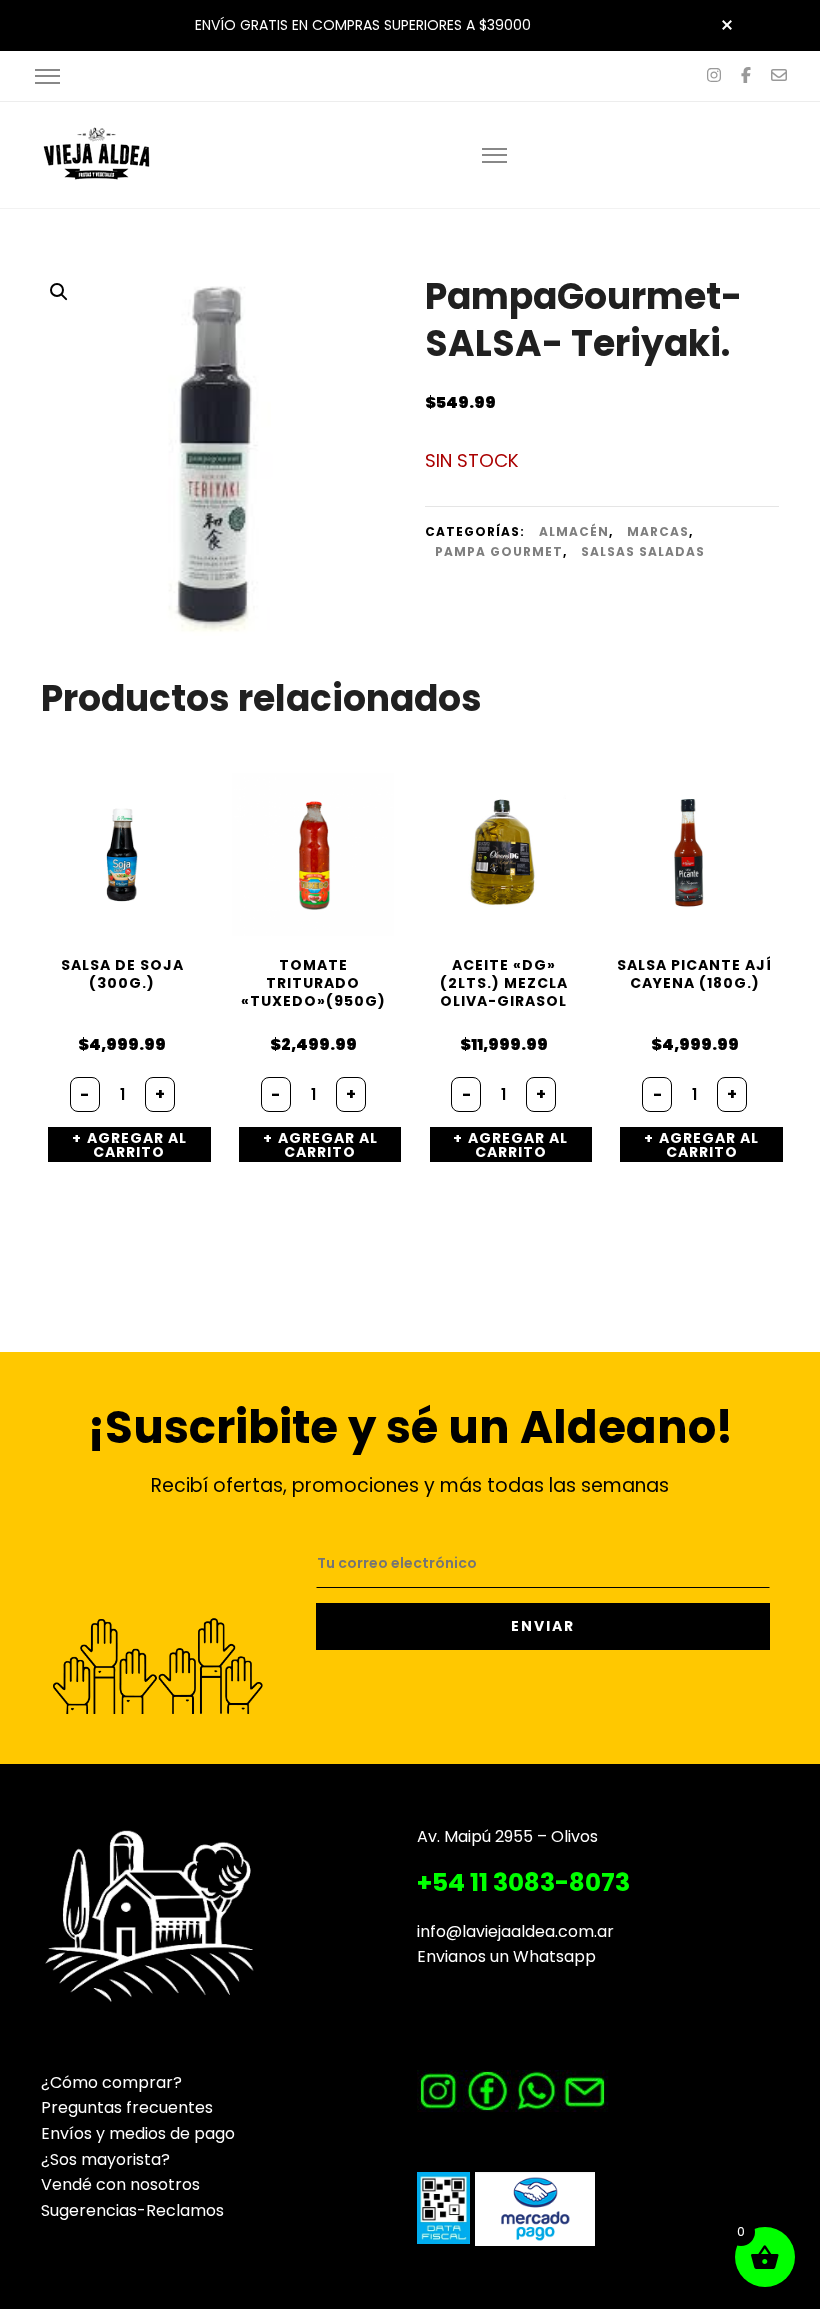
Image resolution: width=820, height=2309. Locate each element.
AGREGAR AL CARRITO (137, 1145)
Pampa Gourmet (499, 551)
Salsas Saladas (643, 551)
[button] (59, 292)
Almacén (574, 531)
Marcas (658, 531)
